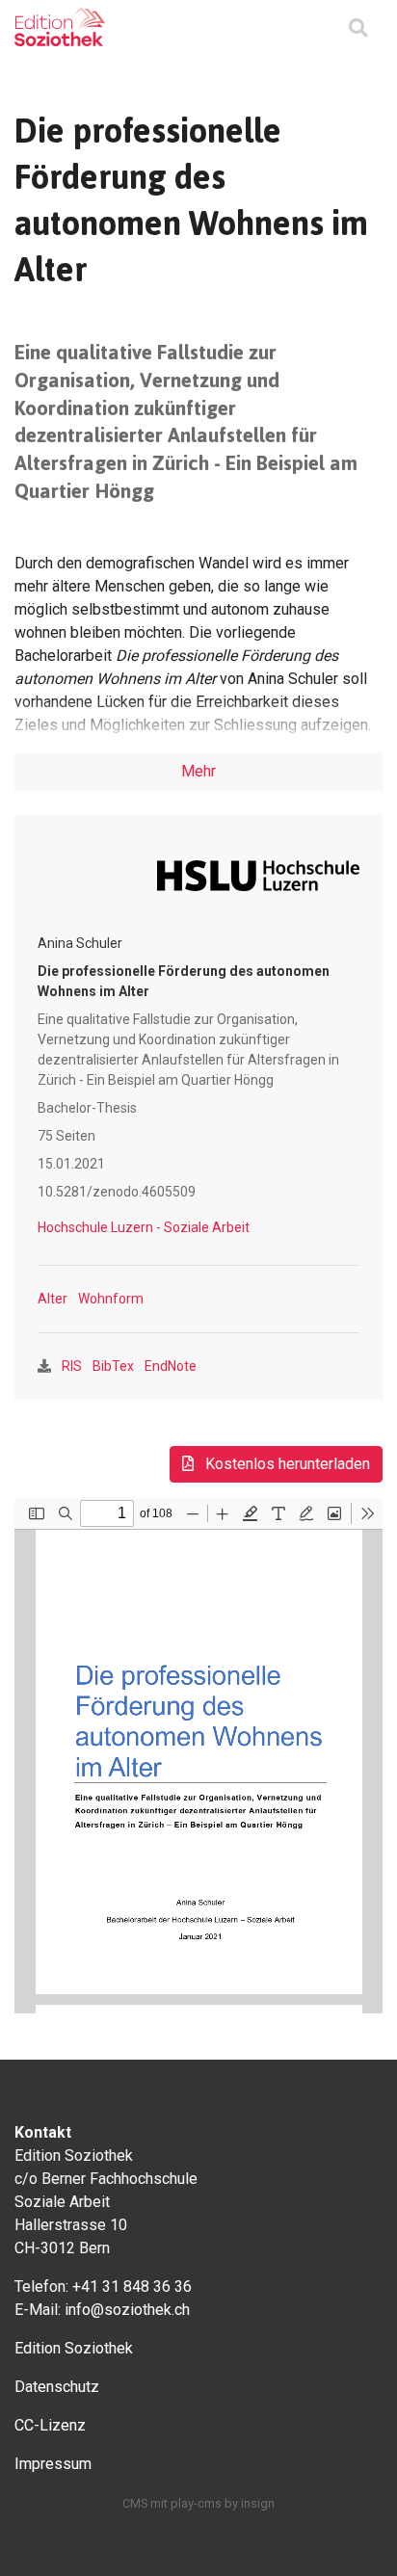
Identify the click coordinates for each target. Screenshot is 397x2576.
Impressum (53, 2464)
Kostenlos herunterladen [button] (286, 1464)
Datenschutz (57, 2387)
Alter (53, 1299)
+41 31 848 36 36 (132, 2287)
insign (258, 2503)
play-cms (196, 2503)
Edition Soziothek (74, 2348)
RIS (72, 1366)
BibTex (113, 1366)
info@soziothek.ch (127, 2310)
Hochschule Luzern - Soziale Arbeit (144, 1227)
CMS (135, 2503)
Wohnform (111, 1299)
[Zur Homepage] (60, 27)
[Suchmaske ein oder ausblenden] (358, 29)
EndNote (171, 1366)
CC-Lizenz (50, 2425)
